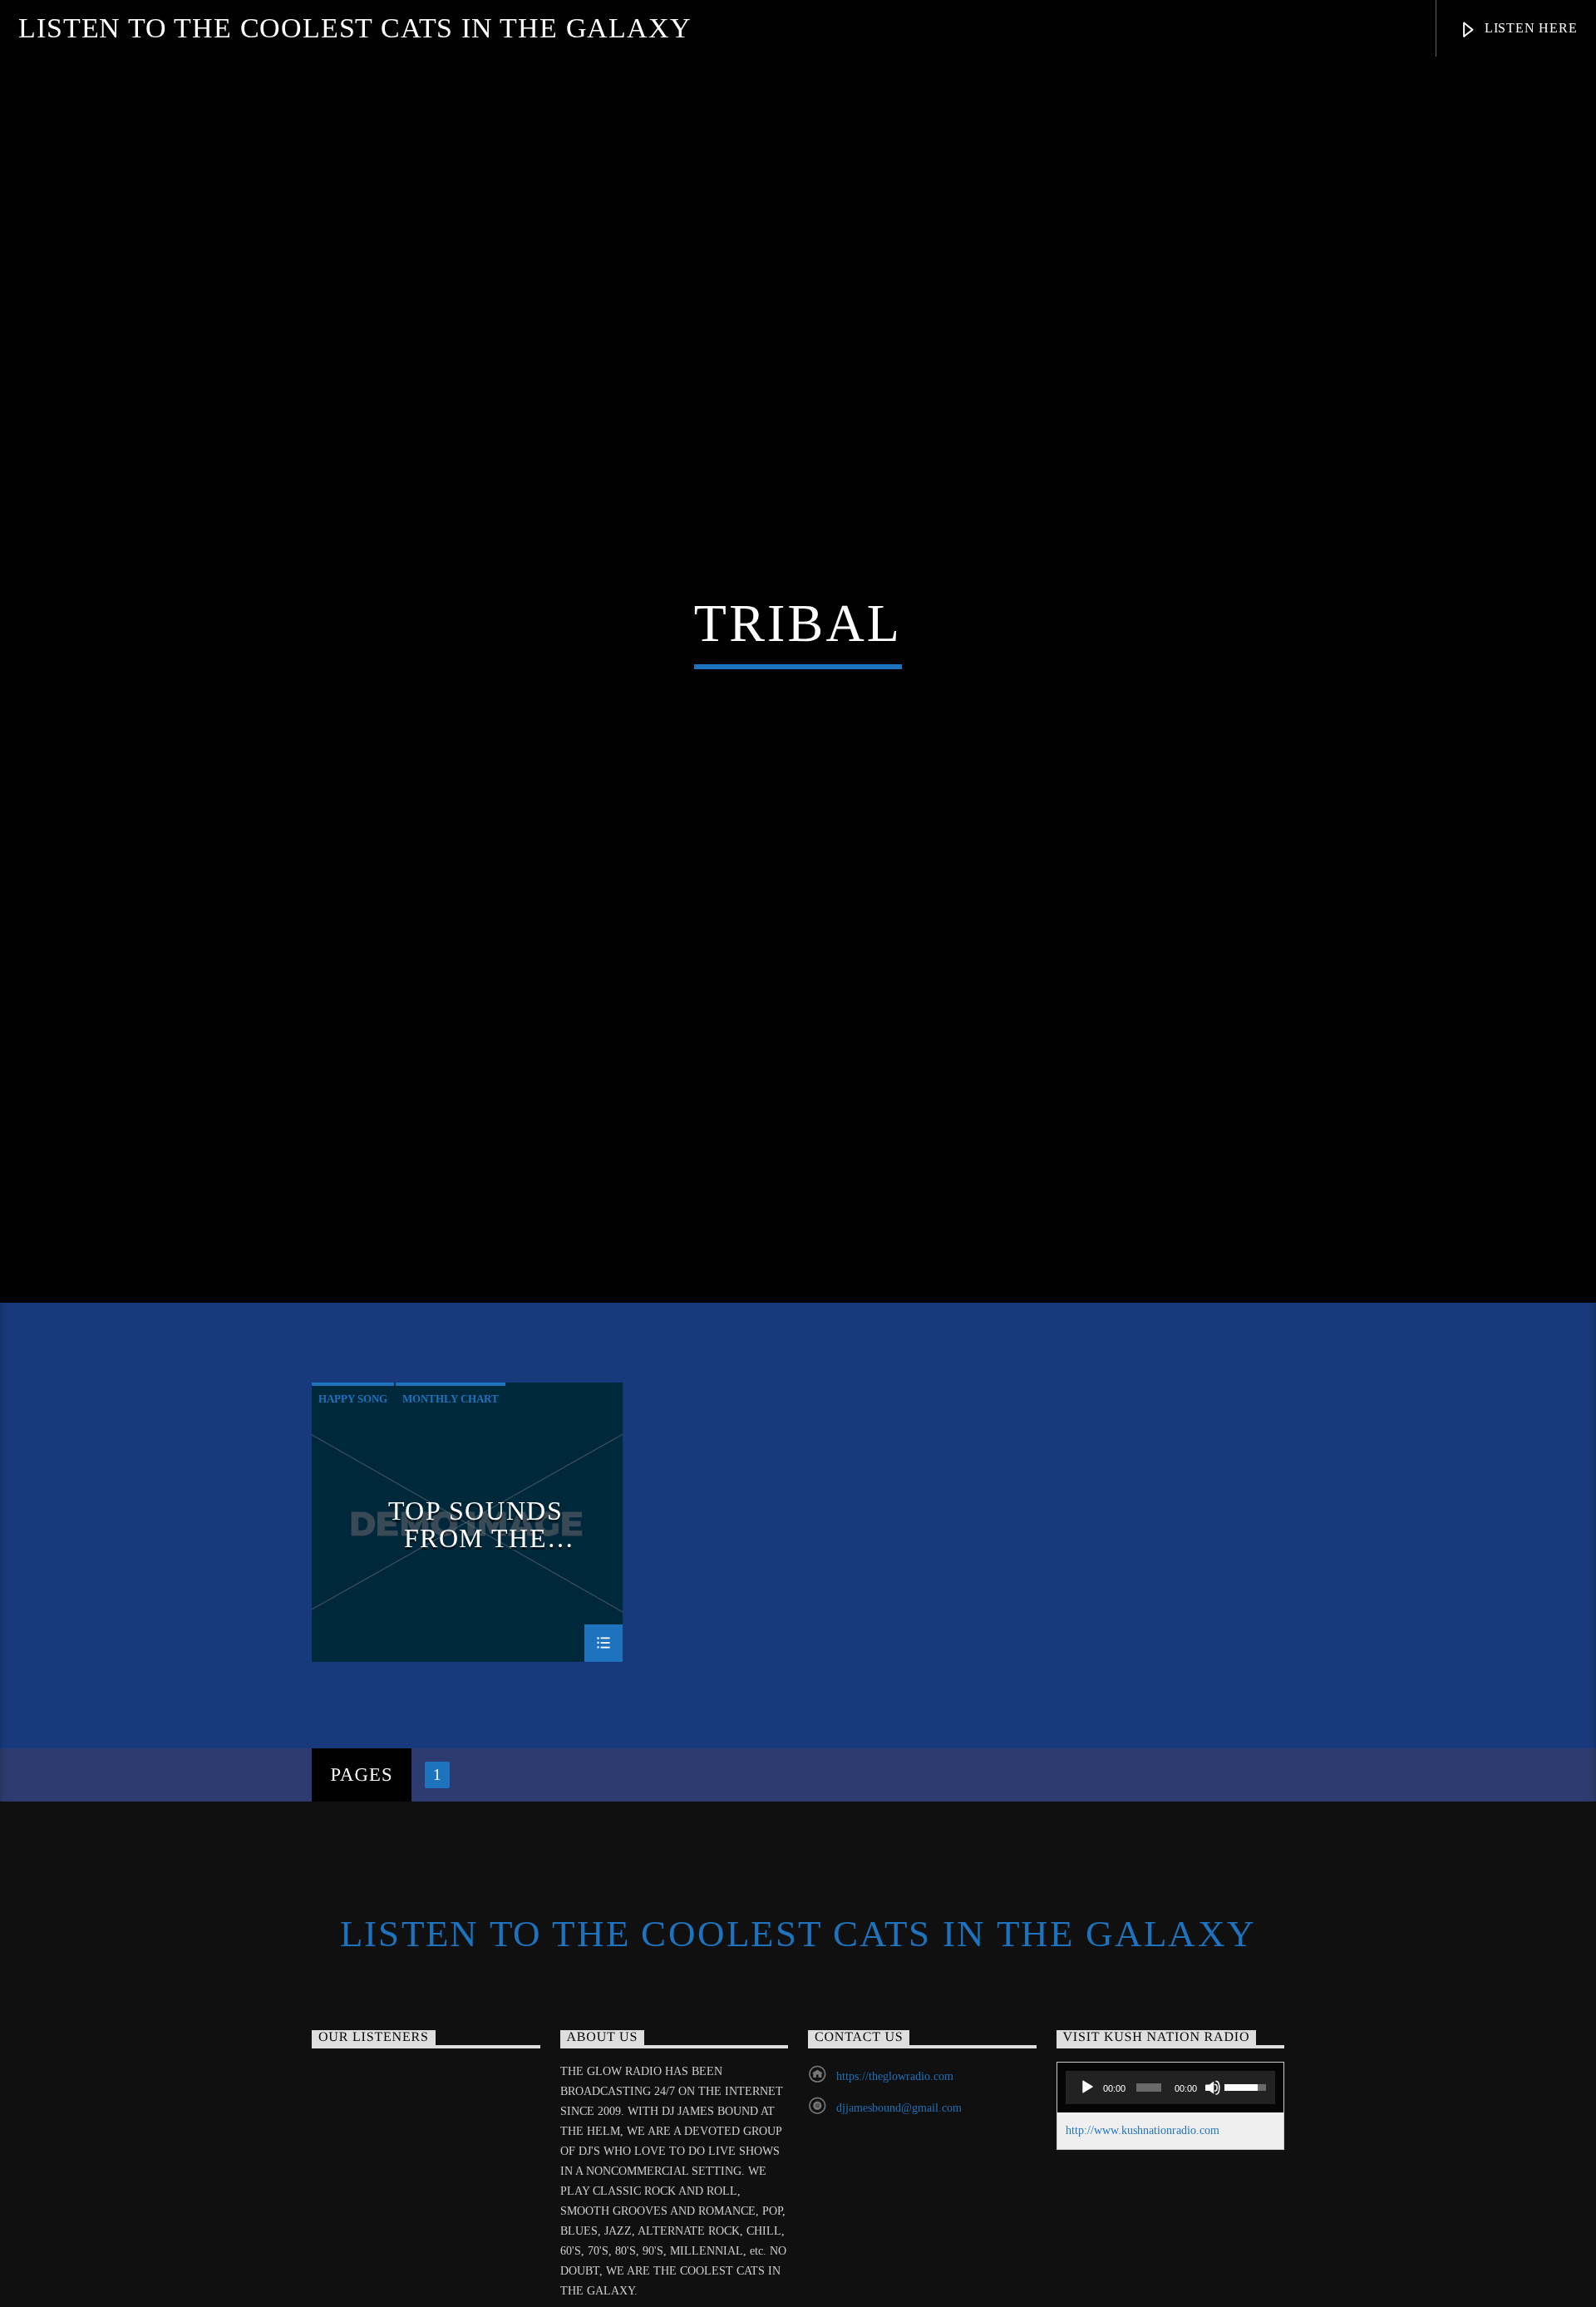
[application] (1171, 2161)
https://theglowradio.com (895, 2149)
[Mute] (1213, 2161)
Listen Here (1529, 28)
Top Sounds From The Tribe (476, 1597)
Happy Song (353, 1472)
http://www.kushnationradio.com (1143, 2203)
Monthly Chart (451, 1472)
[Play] (1087, 2161)
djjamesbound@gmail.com (899, 2181)
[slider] (1246, 2159)
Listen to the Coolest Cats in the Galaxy (355, 28)
